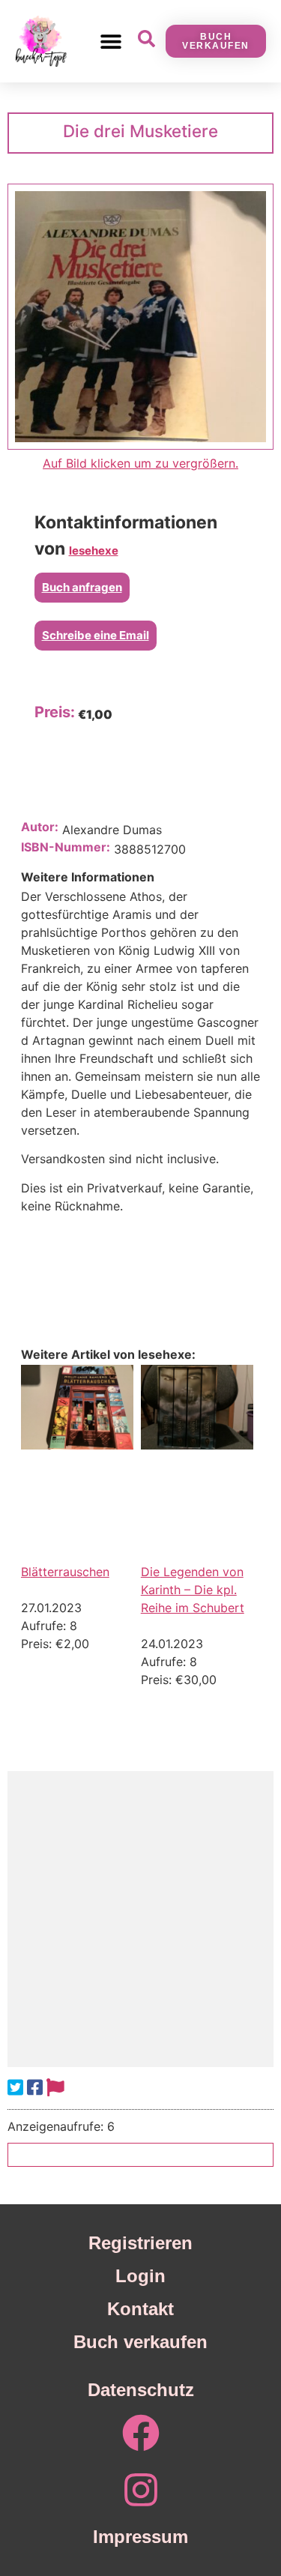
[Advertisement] (140, 1919)
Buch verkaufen (140, 2342)
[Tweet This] (15, 2088)
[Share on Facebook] (35, 2088)
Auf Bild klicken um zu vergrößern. (140, 463)
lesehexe (94, 551)
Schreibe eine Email (96, 635)
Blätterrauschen (65, 1572)
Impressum (140, 2537)
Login (140, 2276)
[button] (111, 41)
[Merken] (55, 2088)
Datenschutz (141, 2390)
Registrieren (140, 2243)
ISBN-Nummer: (66, 847)
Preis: (55, 712)
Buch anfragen (82, 587)
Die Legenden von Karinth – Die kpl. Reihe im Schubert (193, 1590)
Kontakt (140, 2309)
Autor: (40, 827)
